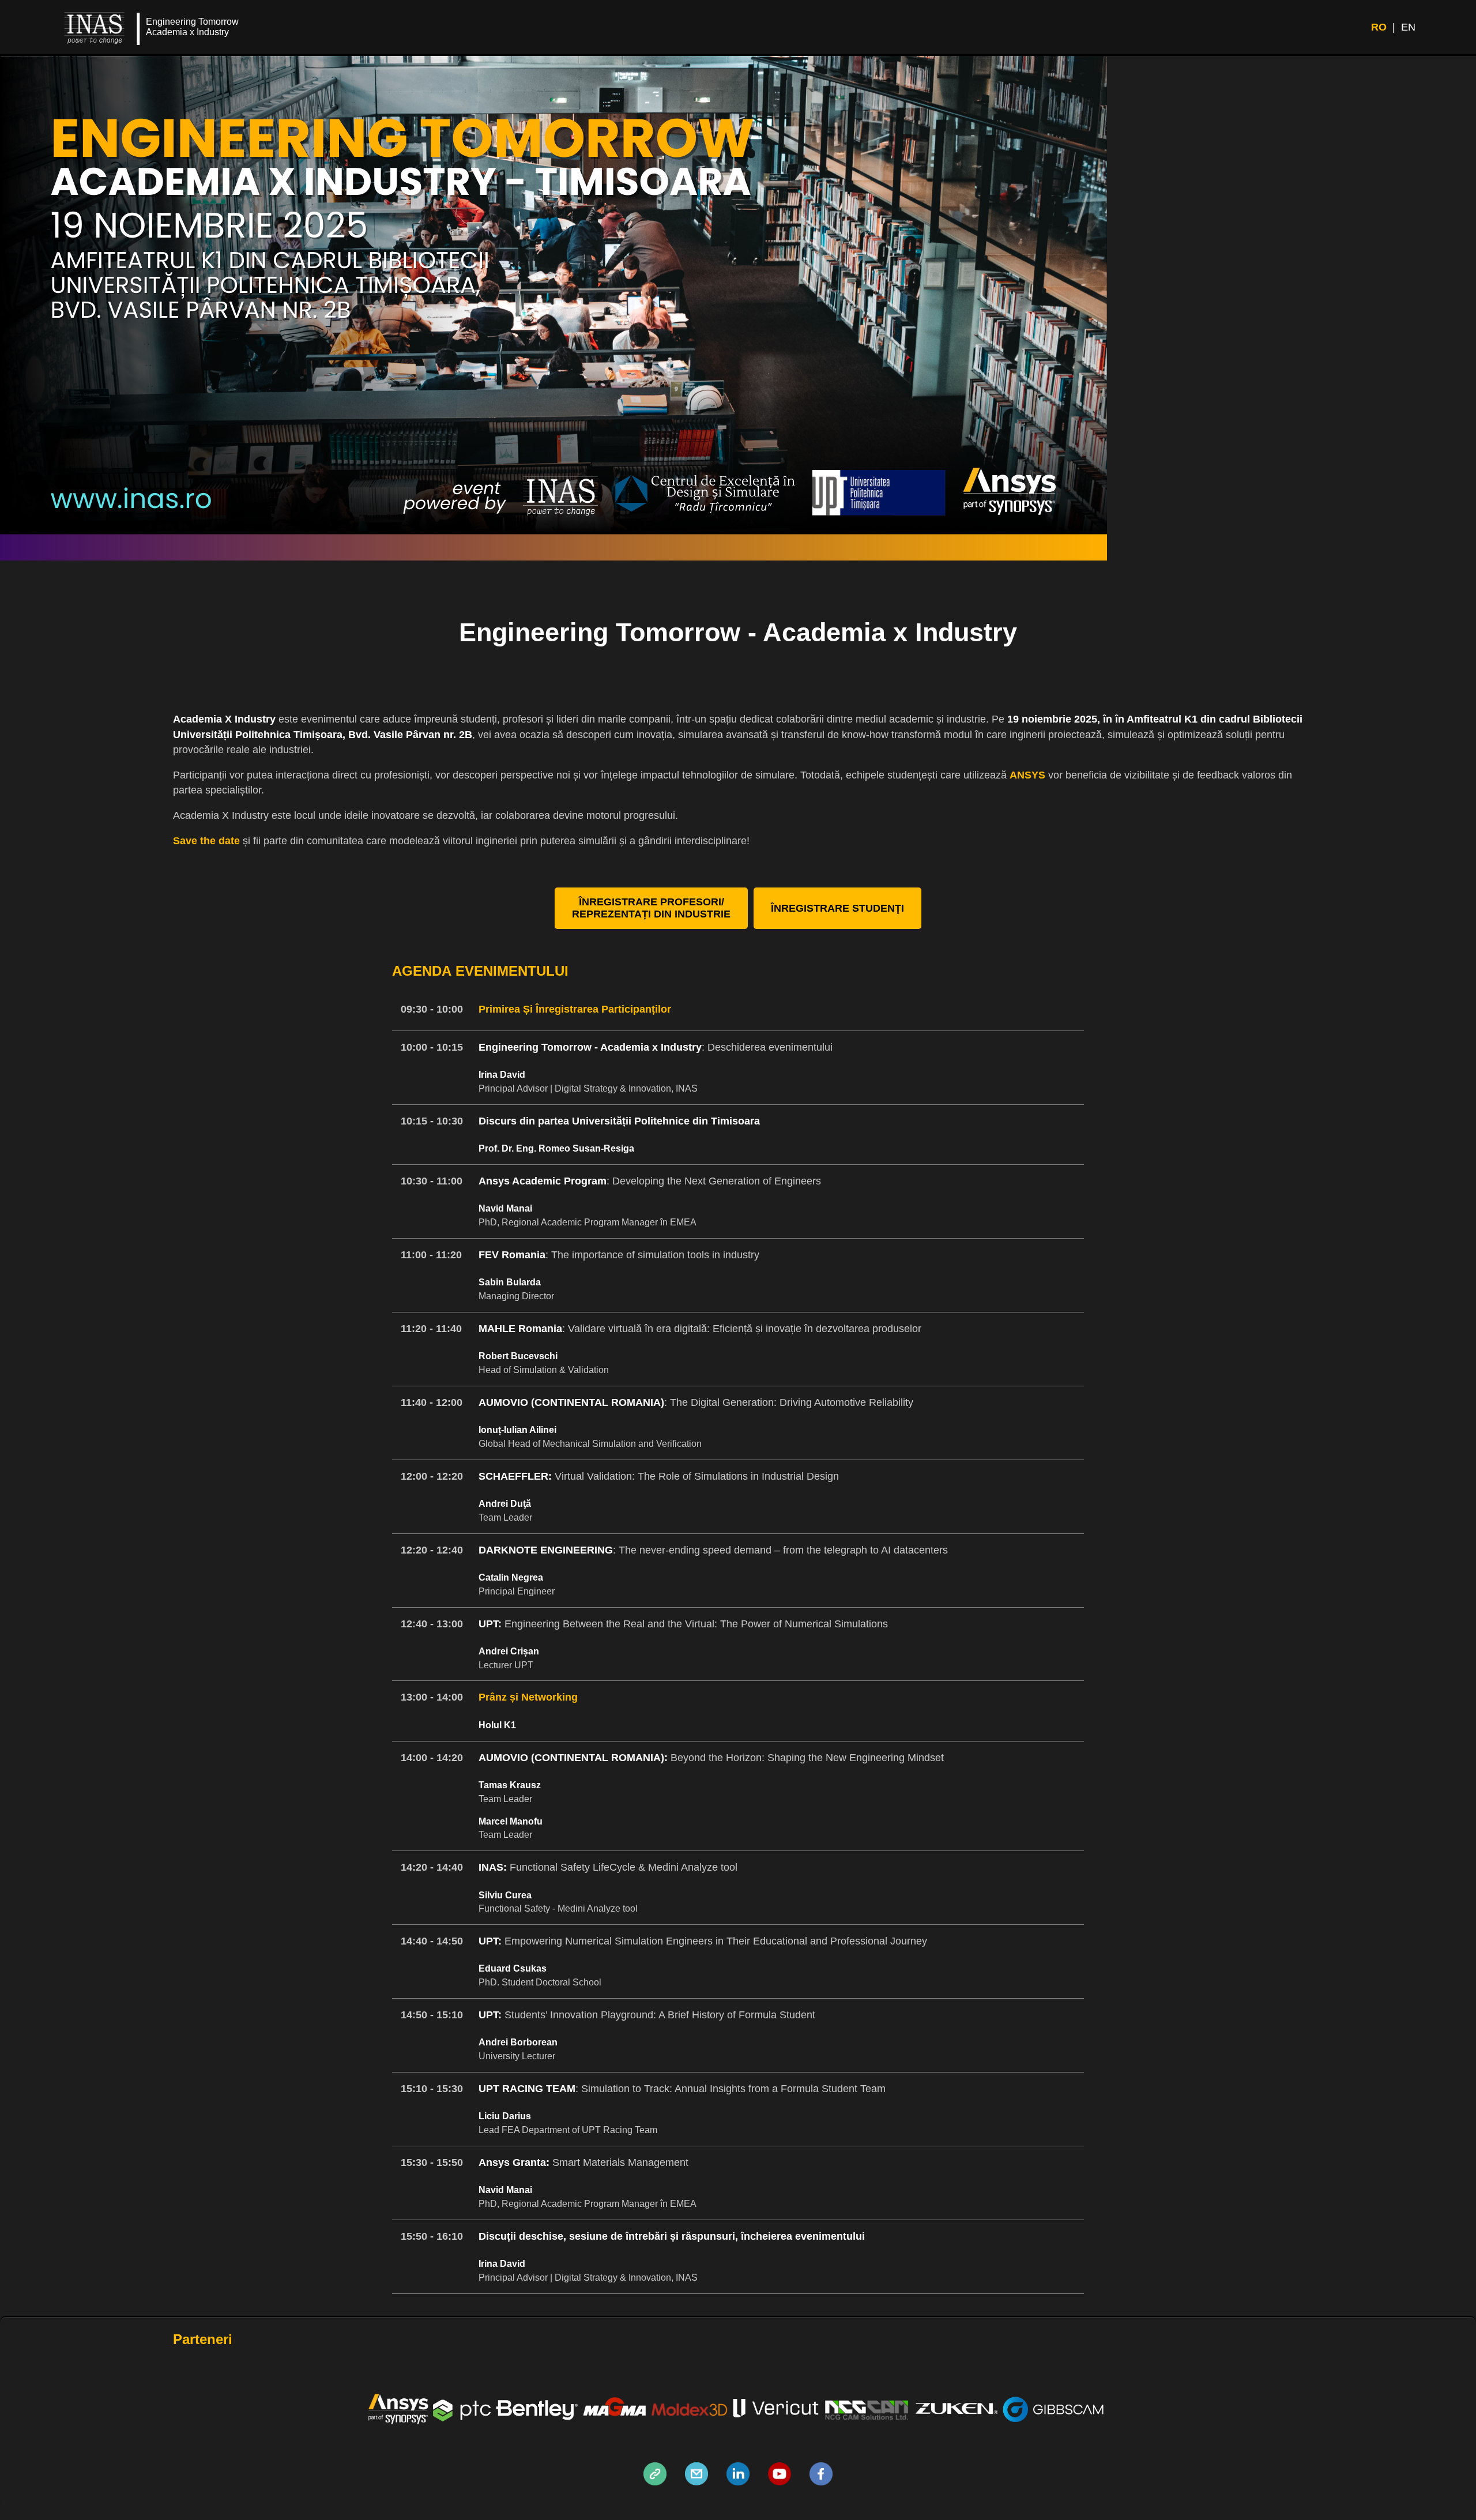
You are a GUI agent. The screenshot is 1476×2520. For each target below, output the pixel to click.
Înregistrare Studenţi (837, 908)
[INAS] (655, 2482)
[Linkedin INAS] (738, 2482)
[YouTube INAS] (780, 2482)
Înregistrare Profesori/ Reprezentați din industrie (651, 908)
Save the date (206, 841)
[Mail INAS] (696, 2482)
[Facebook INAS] (821, 2482)
